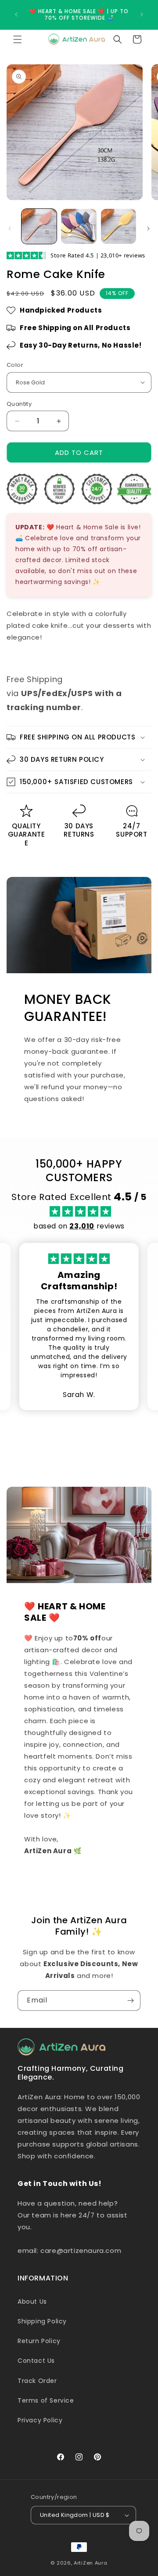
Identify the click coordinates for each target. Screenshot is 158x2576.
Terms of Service (46, 2400)
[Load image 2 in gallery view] (79, 226)
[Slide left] (10, 229)
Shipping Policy (42, 2321)
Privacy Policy (40, 2420)
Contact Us (36, 2361)
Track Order (37, 2381)
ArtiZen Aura (90, 2563)
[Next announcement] (142, 14)
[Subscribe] (130, 2001)
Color (15, 365)
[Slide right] (148, 229)
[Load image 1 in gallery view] (39, 226)
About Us (32, 2302)
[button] (18, 39)
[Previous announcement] (16, 14)
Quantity (19, 404)
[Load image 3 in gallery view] (118, 226)
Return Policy (39, 2341)
